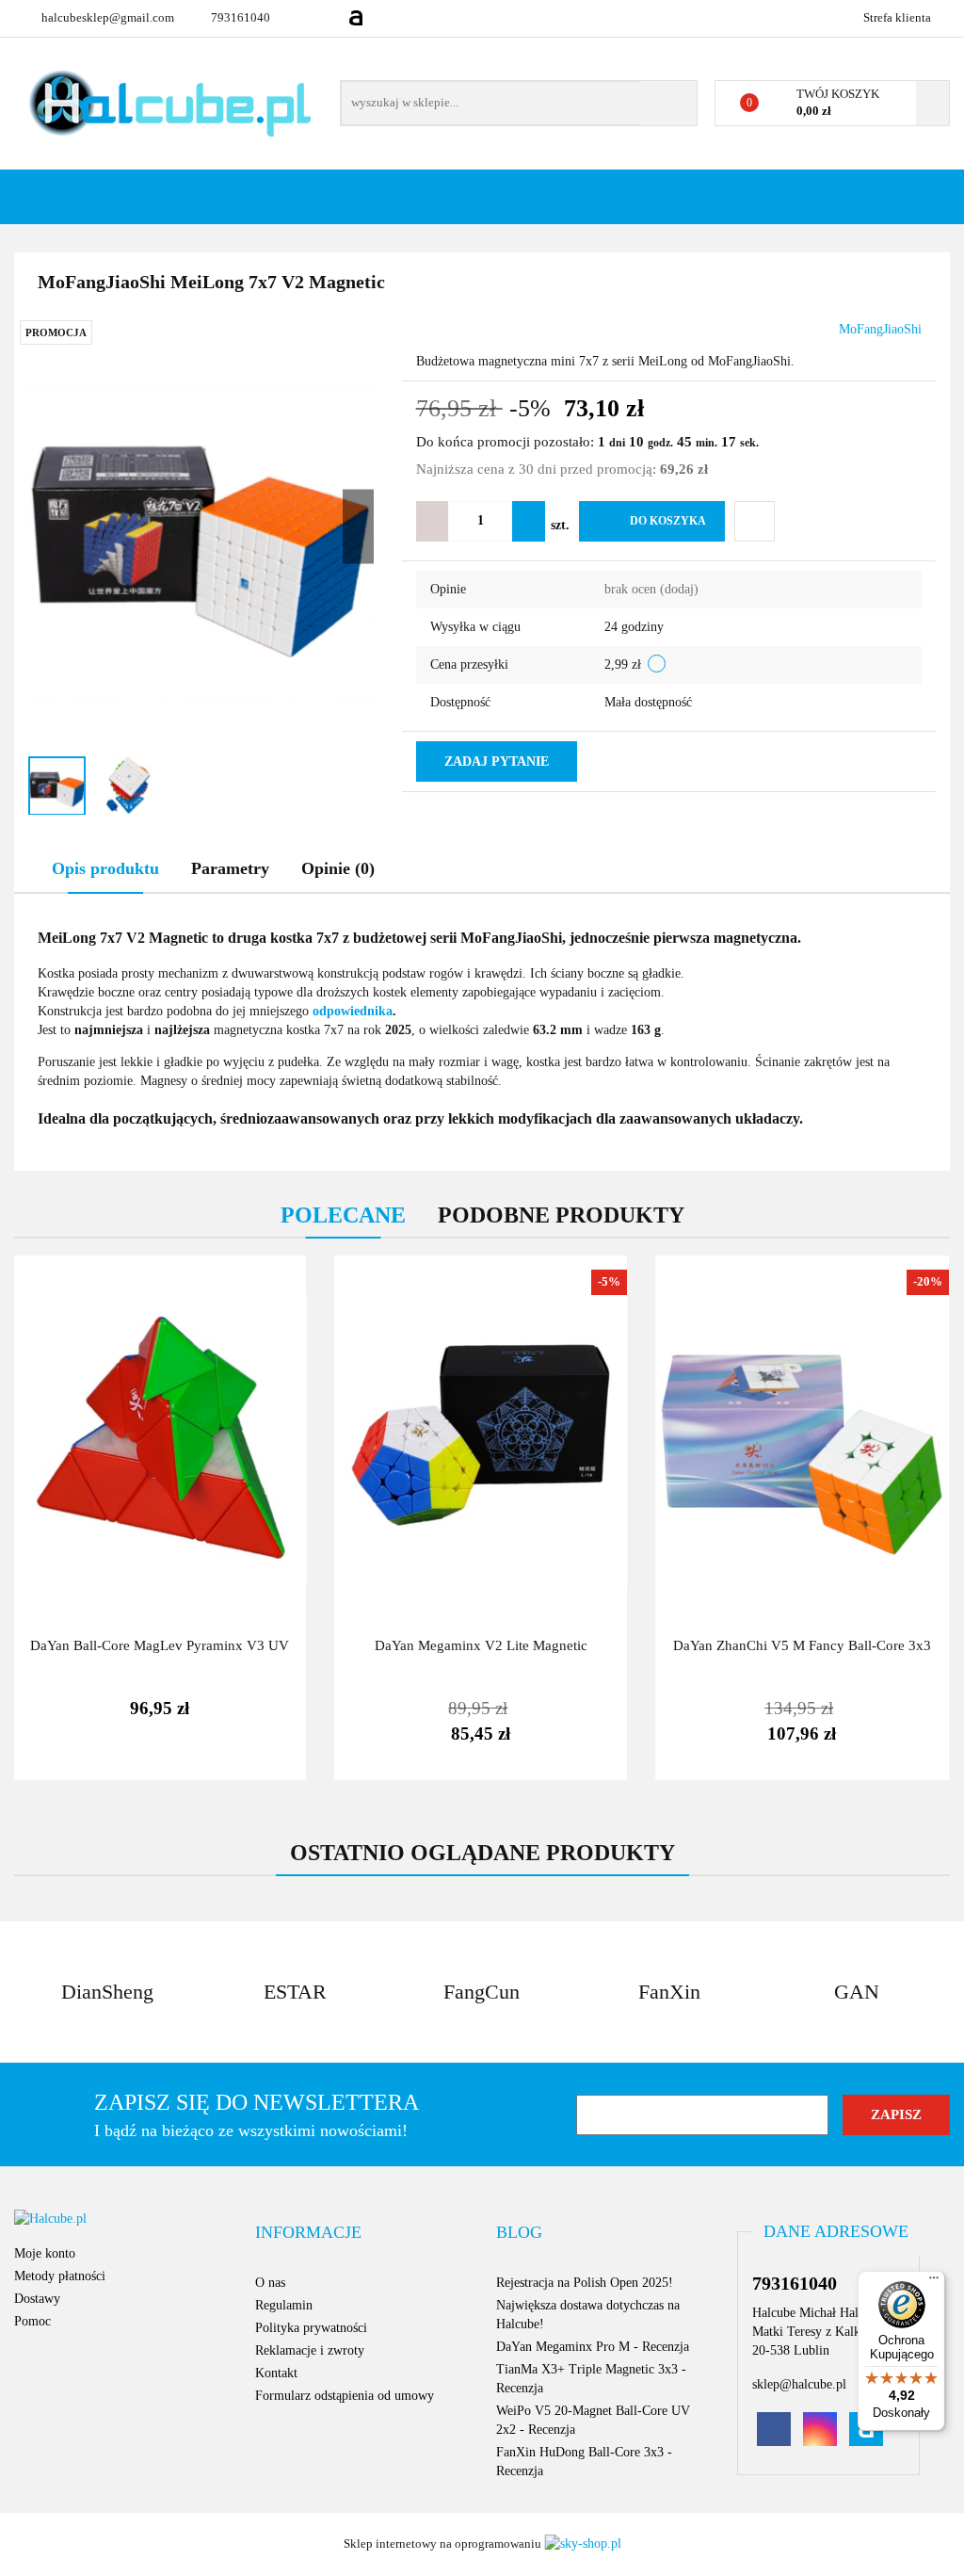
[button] (308, 2233)
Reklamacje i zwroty (310, 2350)
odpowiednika (353, 1011)
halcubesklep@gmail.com (108, 17)
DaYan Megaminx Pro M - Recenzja (593, 2347)
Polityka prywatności (311, 2328)
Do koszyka (668, 521)
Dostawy (37, 2299)
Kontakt (276, 2373)
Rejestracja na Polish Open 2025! (585, 2283)
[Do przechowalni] (755, 521)
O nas (270, 2283)
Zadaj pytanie (497, 761)
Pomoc (32, 2321)
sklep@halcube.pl (799, 2384)
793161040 (241, 17)
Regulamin (284, 2305)
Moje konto (45, 2253)
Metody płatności (60, 2276)
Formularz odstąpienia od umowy (345, 2396)
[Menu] (934, 2282)
